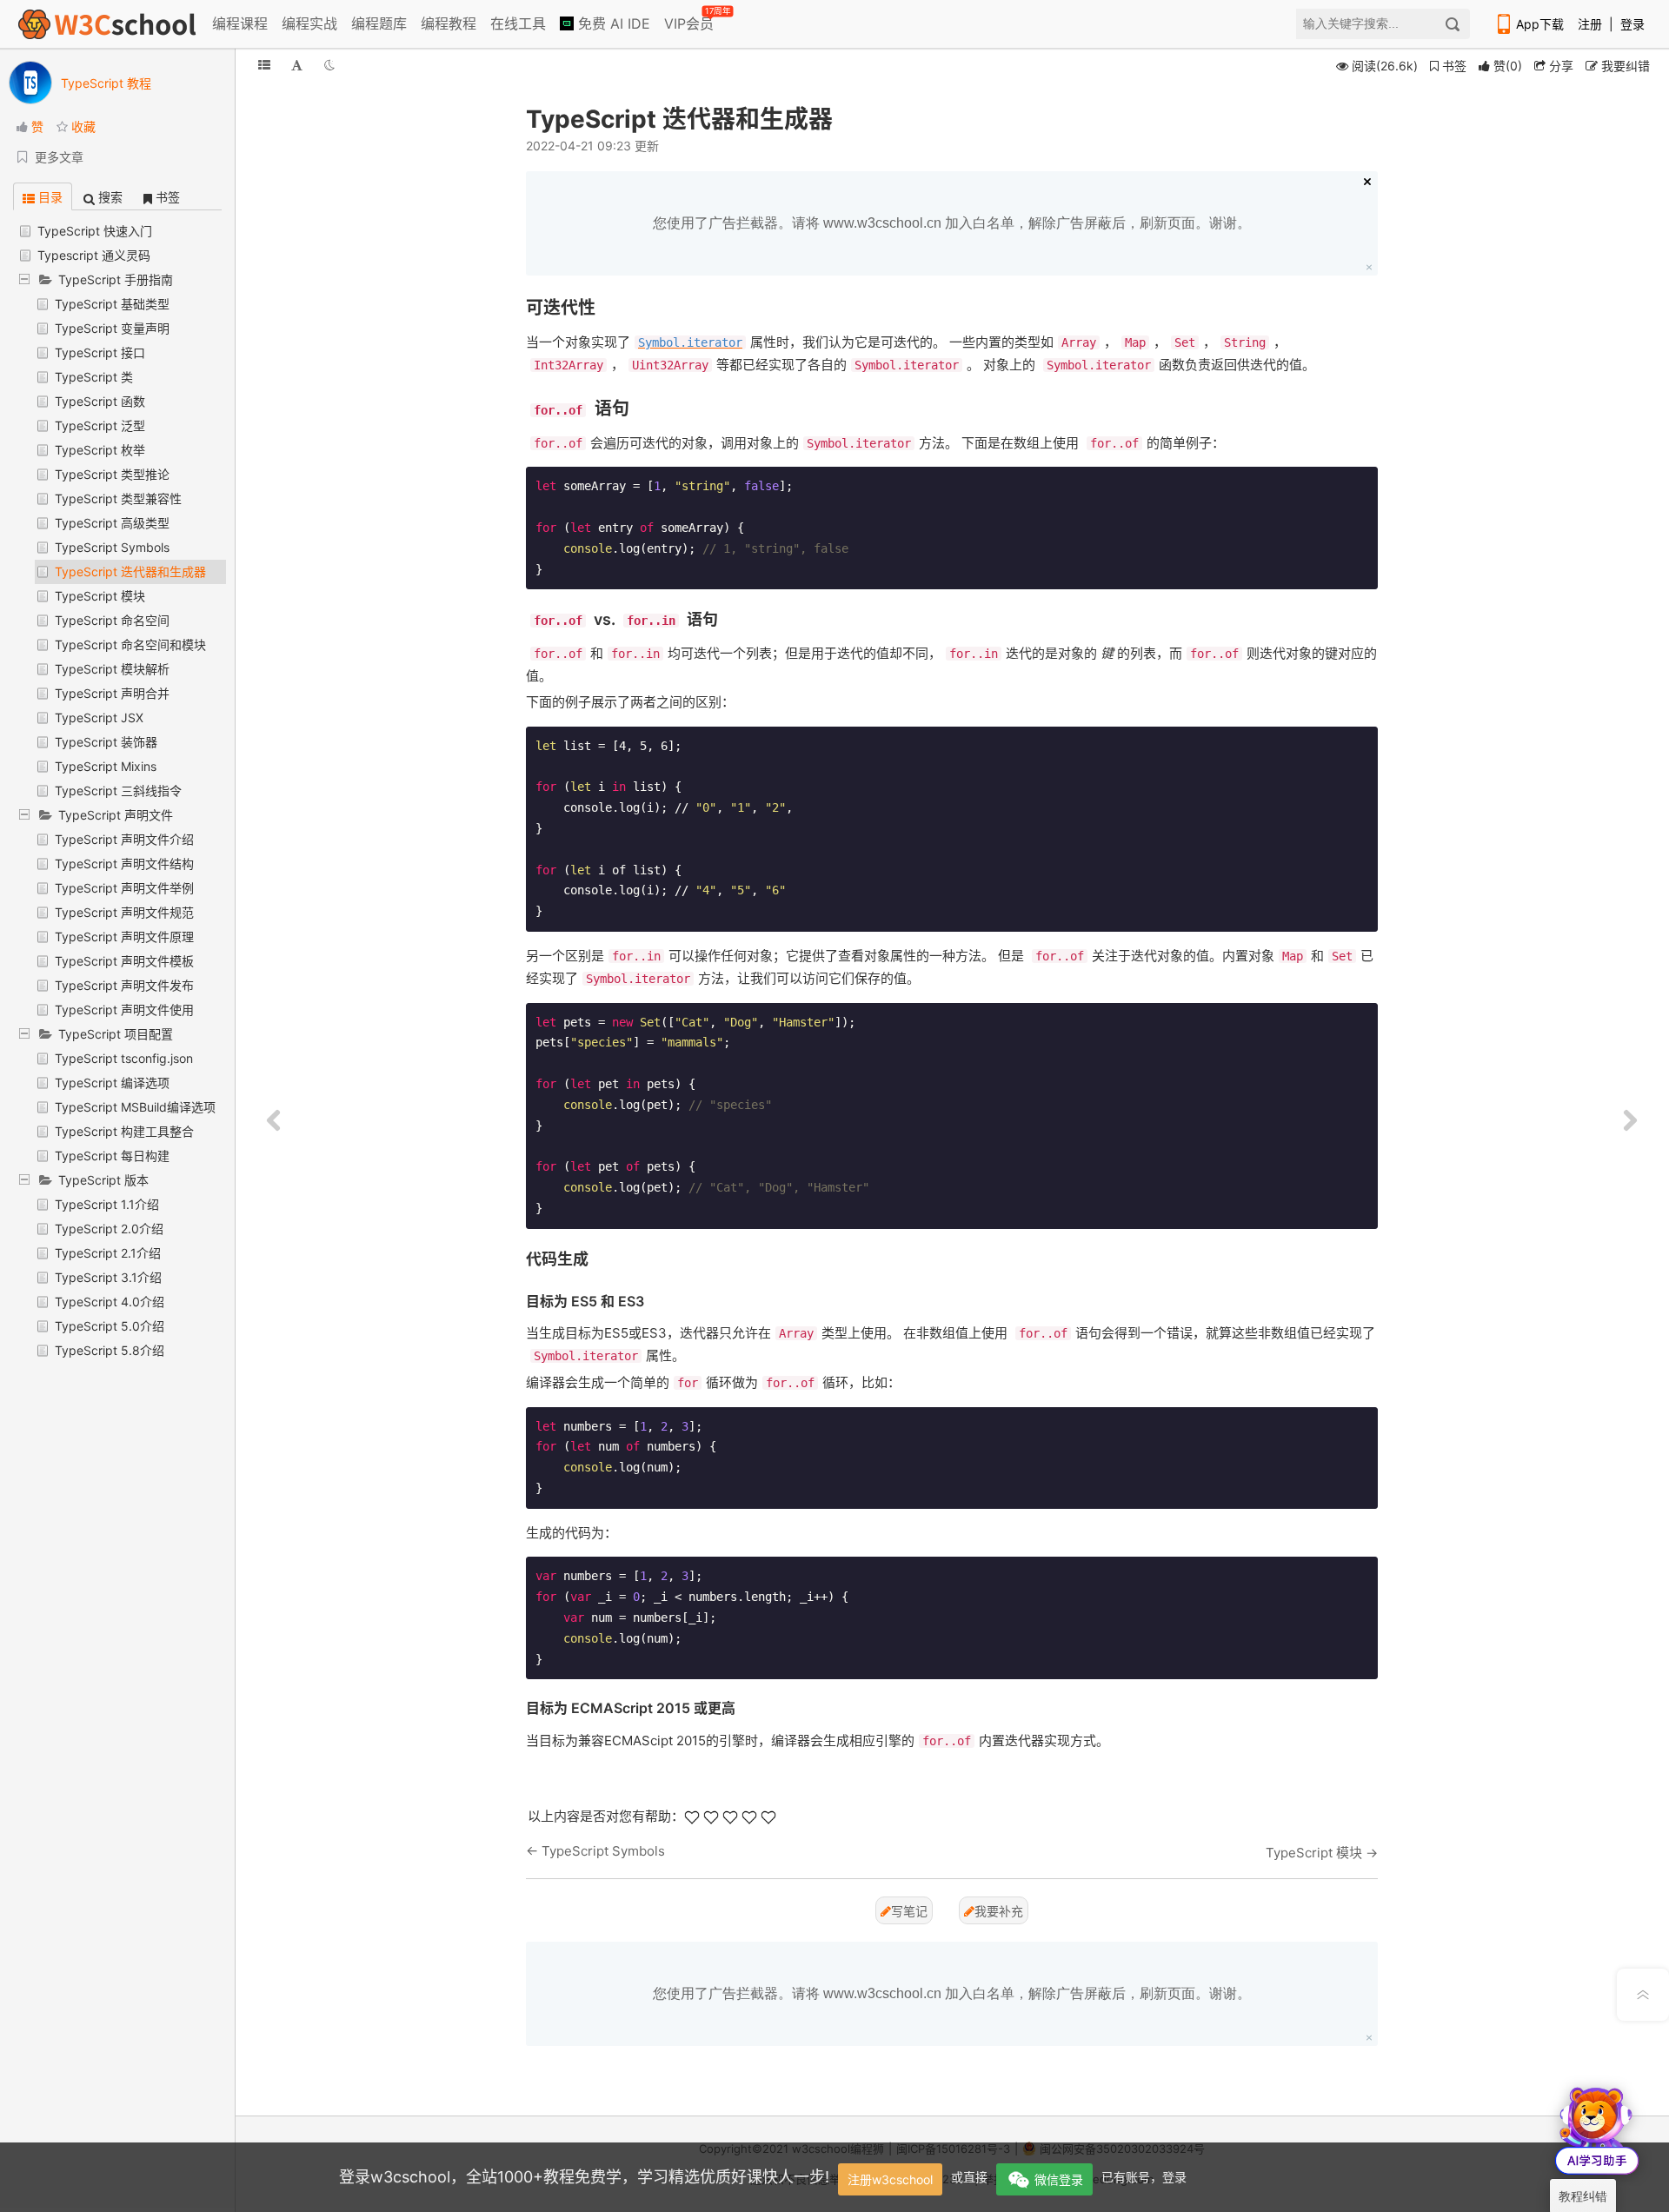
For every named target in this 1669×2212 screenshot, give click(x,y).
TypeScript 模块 (100, 596)
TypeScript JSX (99, 717)
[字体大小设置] (297, 65)
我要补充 (999, 1911)
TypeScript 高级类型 (112, 523)
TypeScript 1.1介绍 (107, 1204)
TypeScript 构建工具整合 (124, 1131)
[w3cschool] (107, 24)
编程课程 (240, 23)
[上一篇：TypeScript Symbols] (274, 1121)
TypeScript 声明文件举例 (124, 888)
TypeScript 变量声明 (112, 328)
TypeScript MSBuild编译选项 (135, 1107)
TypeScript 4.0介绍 (110, 1302)
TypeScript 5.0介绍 (110, 1326)
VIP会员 (690, 20)
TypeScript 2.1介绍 (108, 1253)
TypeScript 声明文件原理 (124, 937)
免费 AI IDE (612, 23)
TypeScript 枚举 (100, 450)
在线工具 (518, 23)
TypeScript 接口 (100, 352)
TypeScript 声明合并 (112, 693)
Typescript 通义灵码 (94, 255)
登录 (1632, 24)
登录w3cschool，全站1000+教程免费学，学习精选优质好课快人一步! (584, 2177)
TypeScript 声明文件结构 (124, 864)
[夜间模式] (329, 65)
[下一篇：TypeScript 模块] (1630, 1121)
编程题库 (379, 23)
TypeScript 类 (94, 377)
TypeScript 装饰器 (106, 742)
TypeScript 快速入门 (95, 231)
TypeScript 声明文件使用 (124, 1010)
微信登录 (1059, 2179)
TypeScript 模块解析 (112, 669)
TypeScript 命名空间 (112, 620)
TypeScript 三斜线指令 (118, 790)
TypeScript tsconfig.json (124, 1058)
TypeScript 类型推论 (112, 474)
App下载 (1540, 24)
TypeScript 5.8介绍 (110, 1350)
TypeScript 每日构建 (112, 1156)
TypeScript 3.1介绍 (108, 1277)
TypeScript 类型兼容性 (118, 498)
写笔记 (909, 1911)
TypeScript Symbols (112, 547)
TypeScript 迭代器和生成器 (130, 571)
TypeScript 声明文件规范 (124, 912)
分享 (1559, 66)
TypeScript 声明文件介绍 (124, 839)
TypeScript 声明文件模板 (124, 961)
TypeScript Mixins (106, 766)
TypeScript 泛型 (100, 425)
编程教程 (449, 23)
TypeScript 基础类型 (112, 304)
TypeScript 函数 (100, 401)
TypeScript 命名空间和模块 (130, 644)
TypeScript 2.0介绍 (109, 1229)
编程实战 (309, 23)
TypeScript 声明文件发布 (124, 985)
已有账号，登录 (1144, 2177)
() (1508, 66)
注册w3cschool (890, 2179)
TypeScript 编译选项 (112, 1083)
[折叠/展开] (264, 65)
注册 (1590, 24)
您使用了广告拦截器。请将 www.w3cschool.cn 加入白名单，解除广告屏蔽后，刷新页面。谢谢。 (952, 223)
